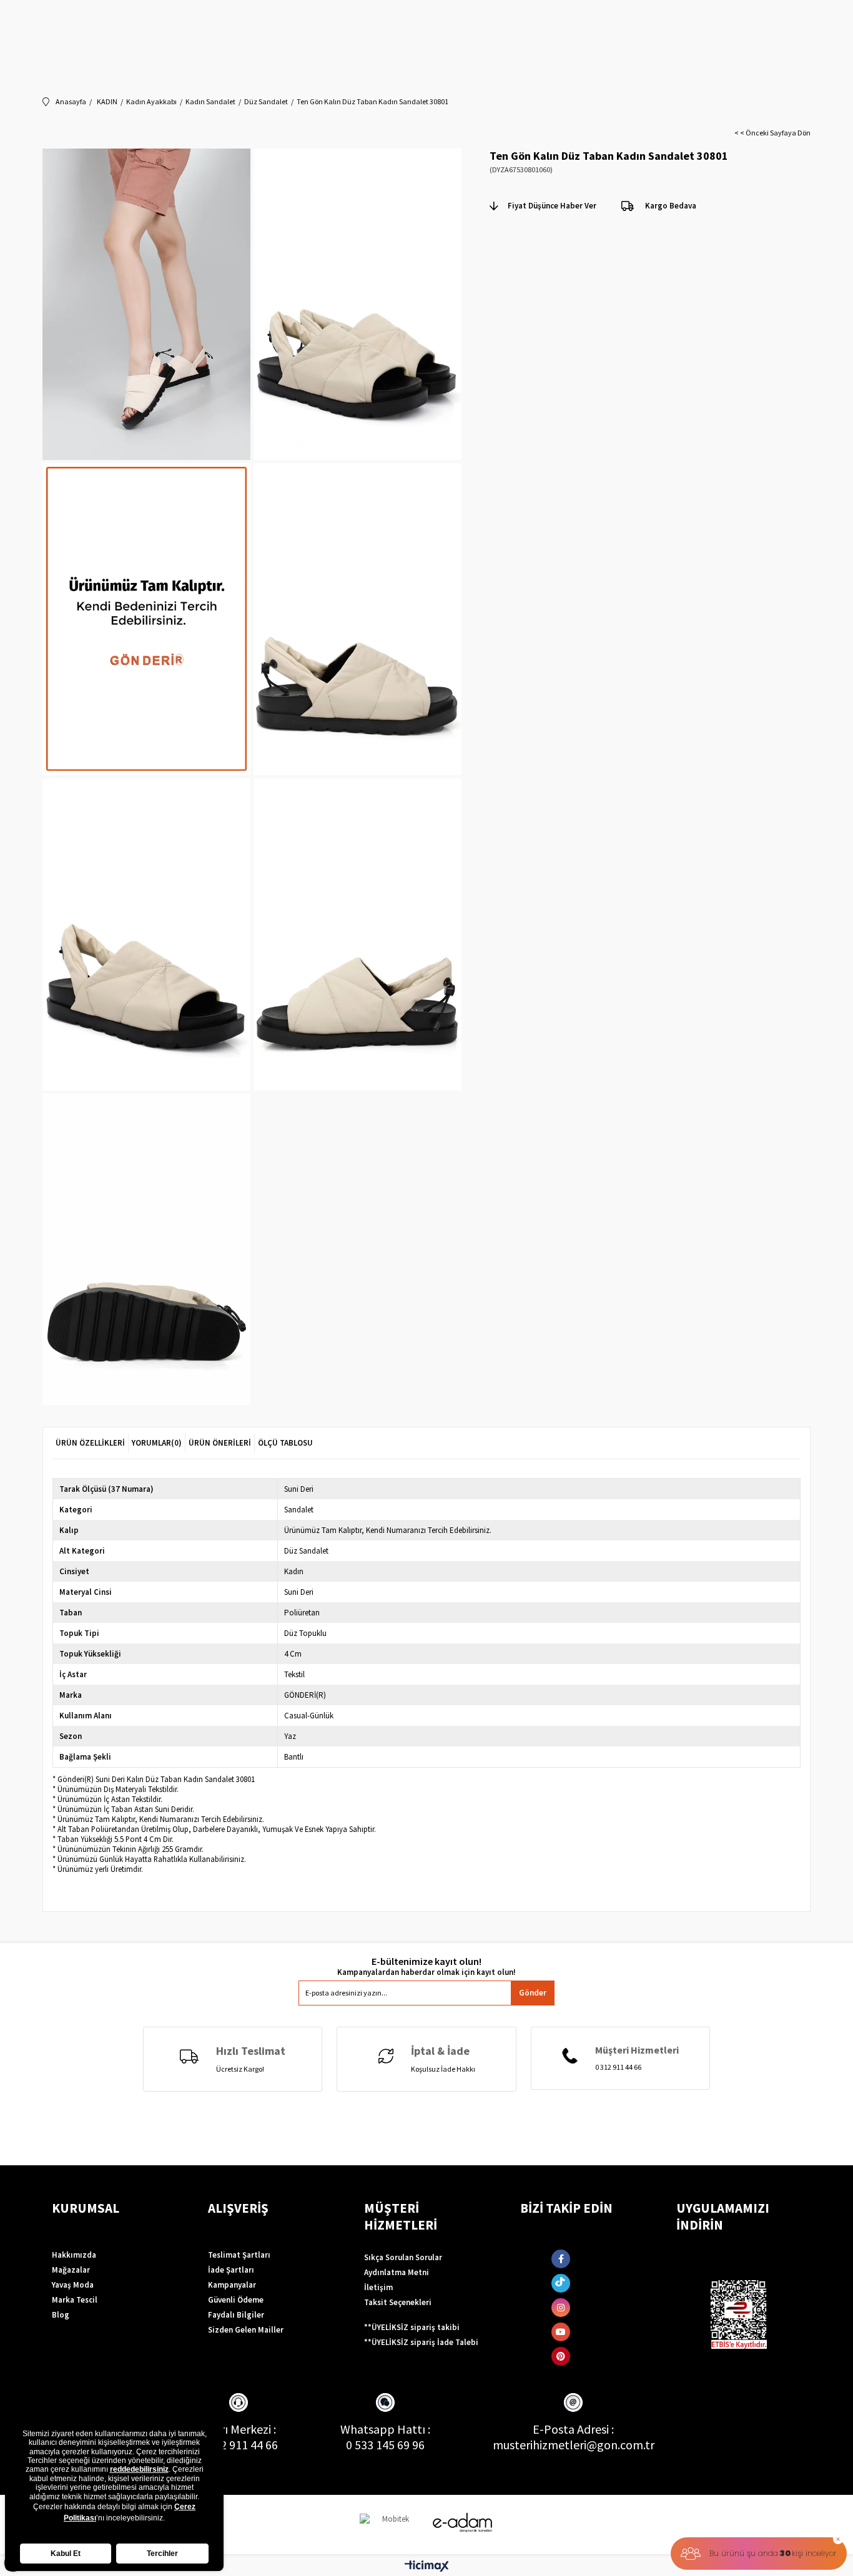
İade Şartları (231, 2270)
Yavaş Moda (73, 2285)
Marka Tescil (75, 2300)
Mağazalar (71, 2270)
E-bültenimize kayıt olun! (426, 1961)
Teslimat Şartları (239, 2255)
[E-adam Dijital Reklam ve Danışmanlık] (463, 2523)
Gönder (533, 1993)
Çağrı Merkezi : (238, 2429)
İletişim (378, 2287)
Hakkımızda (74, 2255)
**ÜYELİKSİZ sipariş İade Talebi (421, 2342)
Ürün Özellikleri (90, 1443)
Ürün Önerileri (220, 1443)
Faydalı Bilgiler (236, 2315)
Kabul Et (66, 2554)
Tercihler (162, 2554)
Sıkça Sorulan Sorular (403, 2257)
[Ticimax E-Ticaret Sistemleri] (427, 2567)
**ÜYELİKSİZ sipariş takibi (412, 2327)
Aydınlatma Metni (397, 2272)
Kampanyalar (232, 2285)
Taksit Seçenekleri (398, 2302)
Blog (61, 2315)
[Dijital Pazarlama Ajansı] (391, 2525)
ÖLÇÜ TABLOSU (285, 1443)
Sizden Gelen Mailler (246, 2330)
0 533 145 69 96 (385, 2445)
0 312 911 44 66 (239, 2445)
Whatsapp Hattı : (385, 2429)
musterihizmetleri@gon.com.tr (574, 2445)
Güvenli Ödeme (236, 2300)
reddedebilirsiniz (139, 2469)
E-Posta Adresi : (573, 2429)
